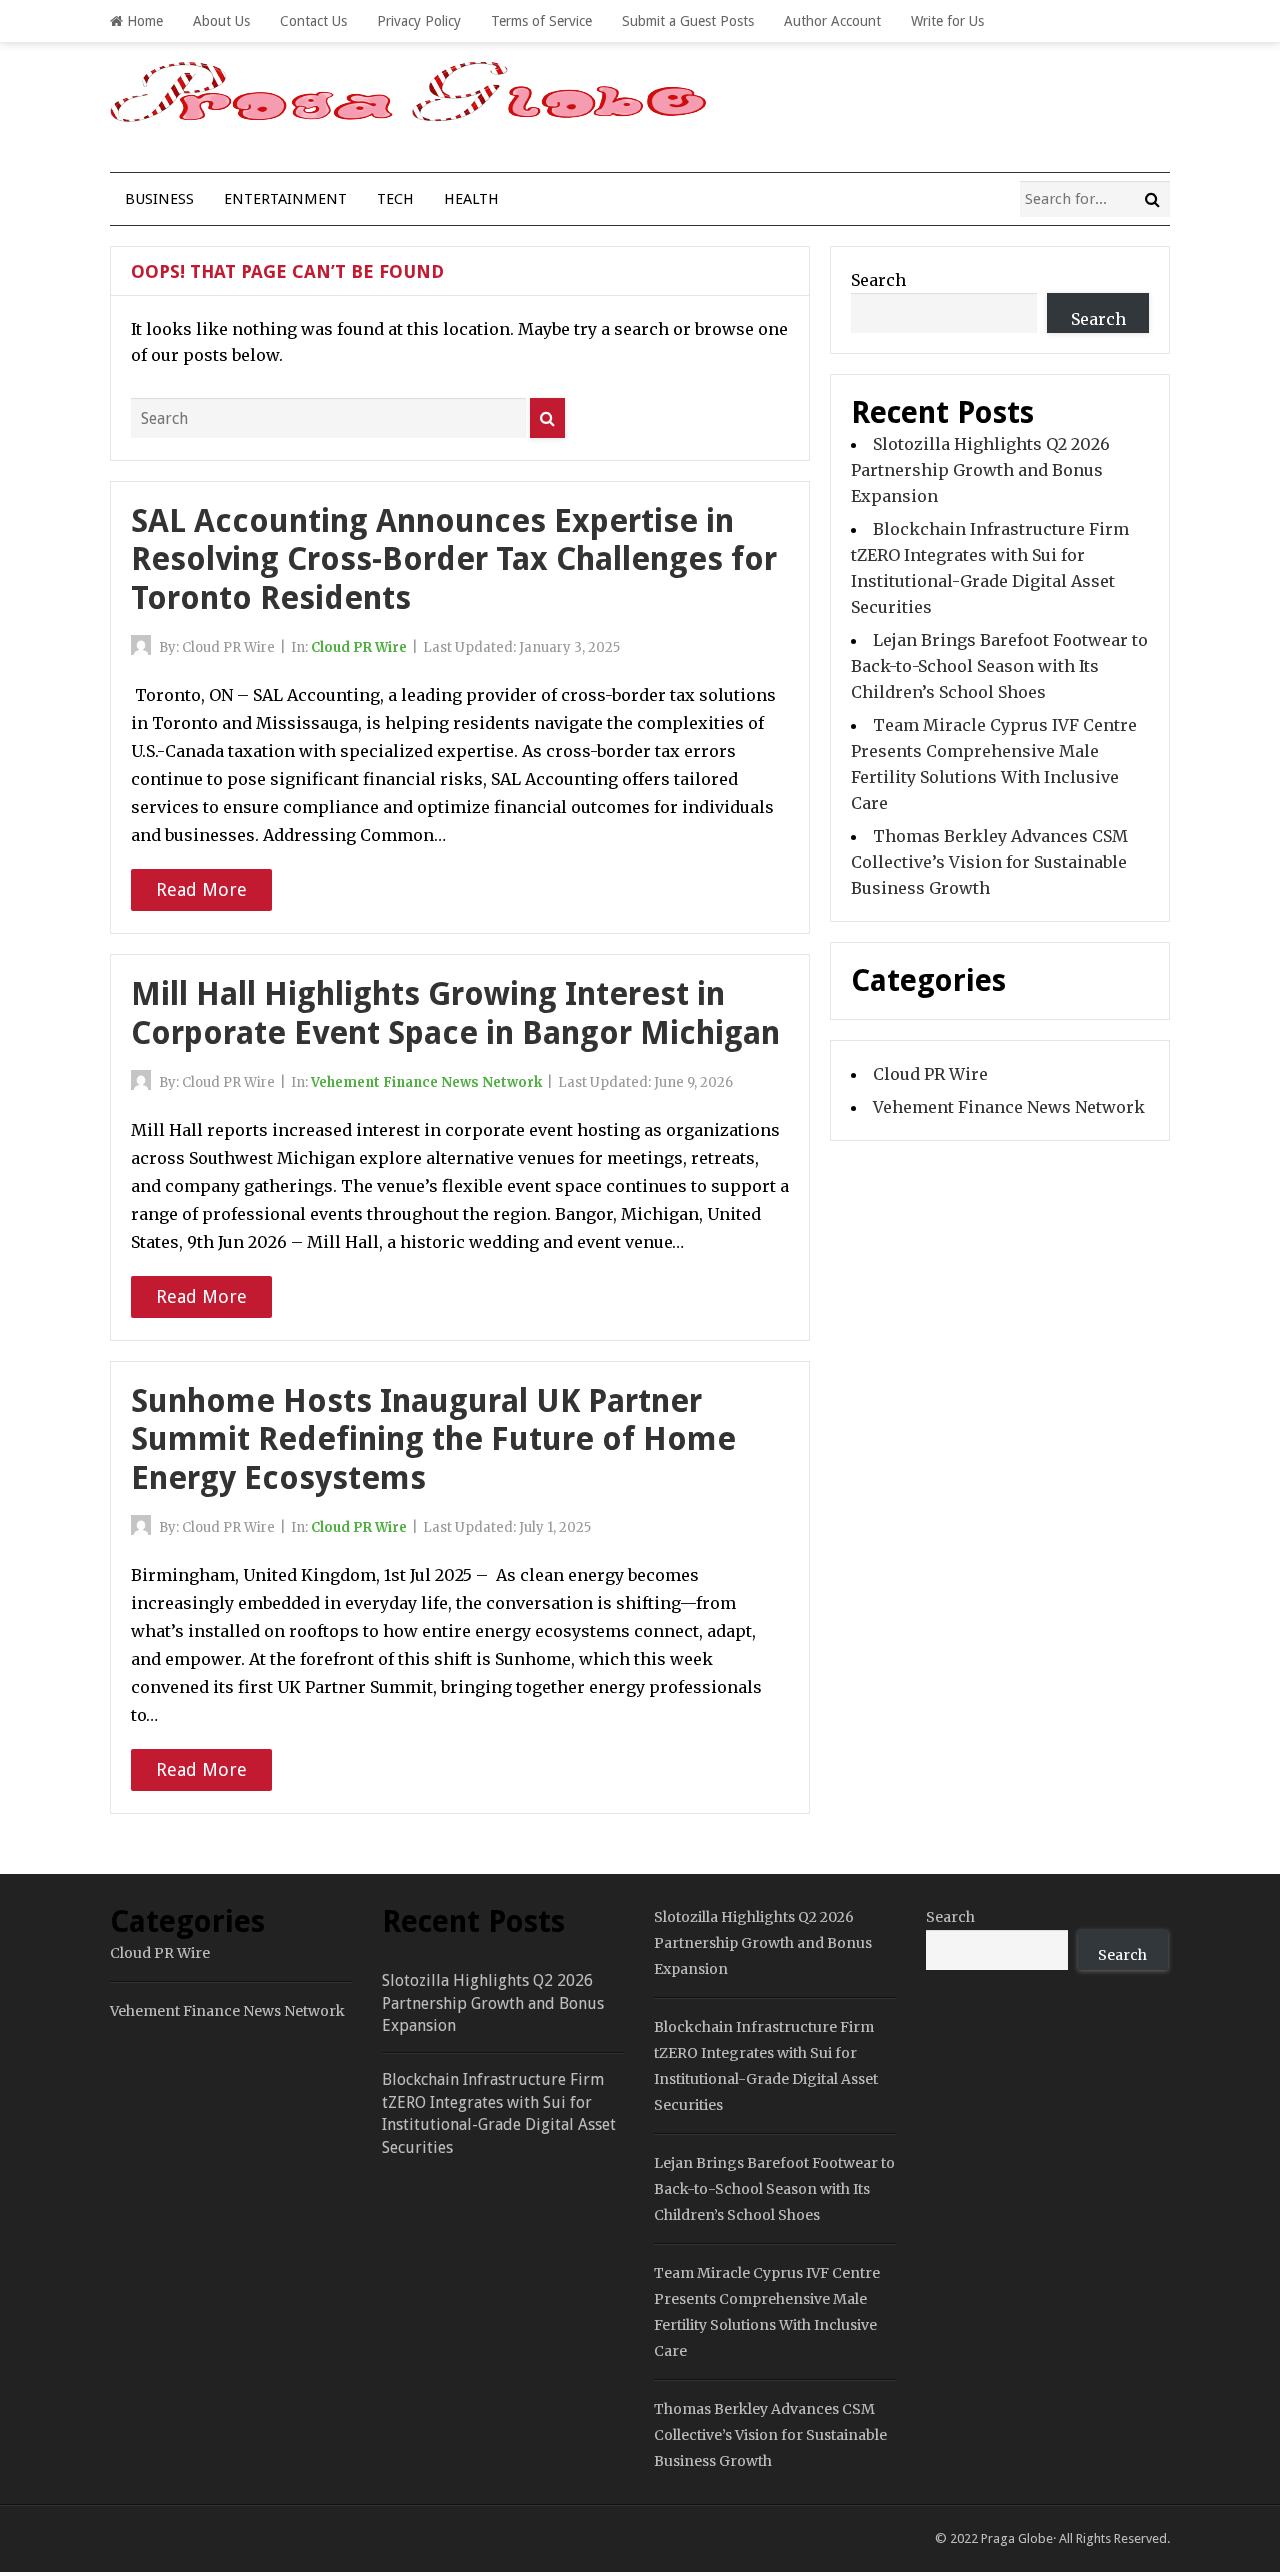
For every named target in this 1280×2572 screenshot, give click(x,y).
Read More (201, 889)
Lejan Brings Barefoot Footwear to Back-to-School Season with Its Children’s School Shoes (999, 666)
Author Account (832, 21)
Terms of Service (541, 21)
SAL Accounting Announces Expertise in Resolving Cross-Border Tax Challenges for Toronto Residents (454, 559)
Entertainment (285, 199)
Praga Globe (1017, 2538)
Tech (395, 199)
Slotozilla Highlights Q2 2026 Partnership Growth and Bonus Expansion (980, 470)
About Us (221, 21)
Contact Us (313, 21)
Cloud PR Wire (359, 647)
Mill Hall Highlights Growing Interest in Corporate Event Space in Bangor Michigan (455, 1013)
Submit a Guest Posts (688, 21)
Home (143, 21)
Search (878, 280)
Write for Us (947, 21)
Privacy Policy (419, 21)
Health (471, 199)
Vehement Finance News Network (426, 1082)
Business (159, 199)
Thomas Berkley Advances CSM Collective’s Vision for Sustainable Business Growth (989, 862)
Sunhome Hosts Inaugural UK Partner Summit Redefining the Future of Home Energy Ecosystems (433, 1439)
